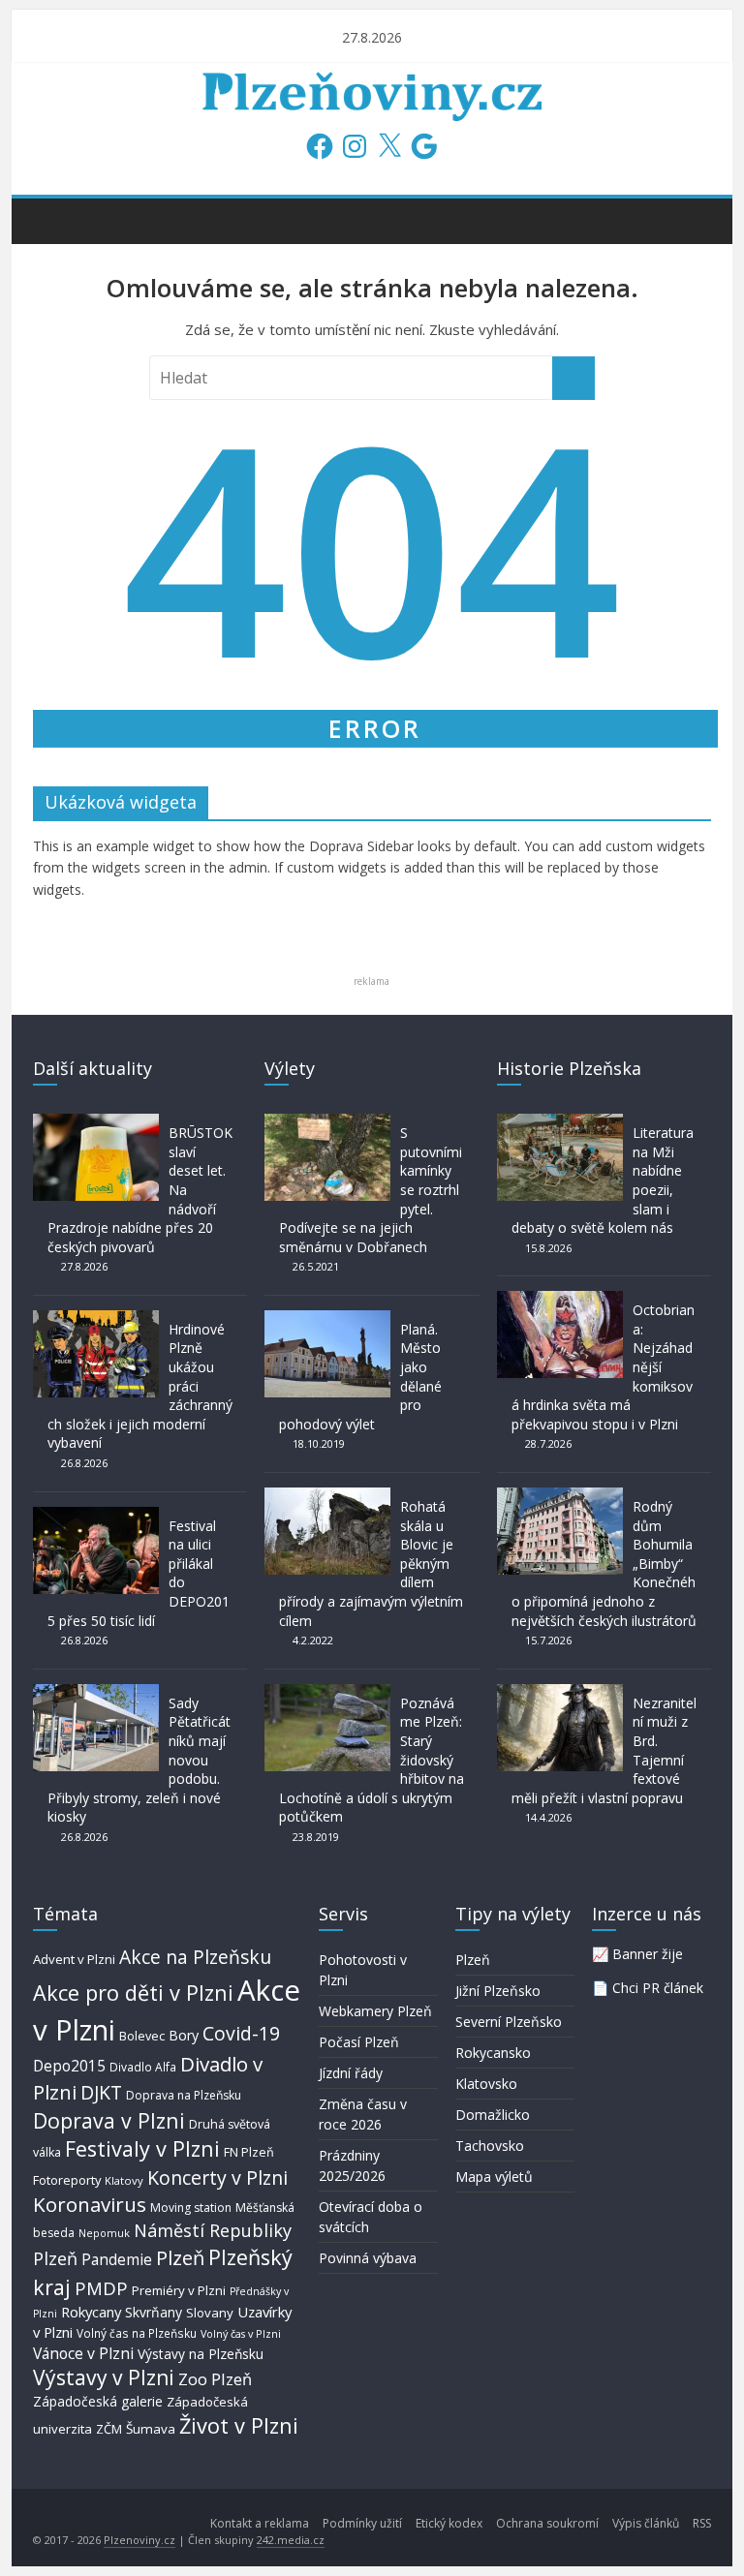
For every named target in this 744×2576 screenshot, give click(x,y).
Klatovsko (486, 2084)
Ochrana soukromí (547, 2523)
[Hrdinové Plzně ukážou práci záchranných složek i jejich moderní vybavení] (96, 1319)
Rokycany (91, 2312)
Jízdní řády (351, 2073)
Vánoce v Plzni (83, 2353)
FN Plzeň (249, 2152)
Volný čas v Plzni (241, 2333)
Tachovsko (490, 2146)
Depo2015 (69, 2066)
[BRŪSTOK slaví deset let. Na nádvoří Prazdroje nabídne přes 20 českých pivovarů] (96, 1123)
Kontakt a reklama (260, 2523)
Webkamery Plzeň (375, 2011)
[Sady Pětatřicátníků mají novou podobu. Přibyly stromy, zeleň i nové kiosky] (96, 1693)
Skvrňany (154, 2312)
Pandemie (117, 2260)
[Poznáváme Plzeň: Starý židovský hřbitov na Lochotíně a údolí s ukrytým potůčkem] (327, 1693)
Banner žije (648, 1954)
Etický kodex (449, 2523)
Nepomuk (104, 2233)
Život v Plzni (239, 2425)
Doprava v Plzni (109, 2120)
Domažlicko (493, 2115)
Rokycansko (493, 2053)
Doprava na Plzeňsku (184, 2095)
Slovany (210, 2313)
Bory (184, 2035)
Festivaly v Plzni (142, 2148)
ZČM (109, 2429)
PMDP (101, 2288)
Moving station (191, 2208)
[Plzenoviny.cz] (53, 220)
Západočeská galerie (98, 2401)
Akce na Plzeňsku (195, 1957)
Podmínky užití (362, 2523)
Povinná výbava (368, 2258)
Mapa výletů (494, 2177)
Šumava (151, 2429)
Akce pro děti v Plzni (133, 1993)
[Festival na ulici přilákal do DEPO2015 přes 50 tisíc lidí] (96, 1516)
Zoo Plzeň (215, 2379)
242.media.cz (291, 2540)
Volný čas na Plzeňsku (137, 2333)
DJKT (101, 2092)
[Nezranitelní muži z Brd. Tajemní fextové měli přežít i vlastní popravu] (560, 1693)
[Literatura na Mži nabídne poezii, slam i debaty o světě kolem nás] (560, 1123)
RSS (702, 2523)
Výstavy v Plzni (104, 2377)
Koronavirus (90, 2204)
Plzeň (180, 2257)
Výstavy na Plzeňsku (201, 2354)
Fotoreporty (67, 2180)
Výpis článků (646, 2523)
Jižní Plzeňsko (498, 1991)
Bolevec (142, 2036)
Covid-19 (241, 2033)
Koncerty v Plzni (217, 2177)
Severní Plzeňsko (509, 2022)
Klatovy (124, 2180)
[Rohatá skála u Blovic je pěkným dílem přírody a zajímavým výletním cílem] (327, 1497)
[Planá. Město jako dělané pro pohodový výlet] (327, 1319)
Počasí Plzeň (359, 2042)
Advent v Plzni (74, 1959)
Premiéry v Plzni (179, 2290)
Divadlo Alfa (143, 2067)
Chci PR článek (658, 1988)
